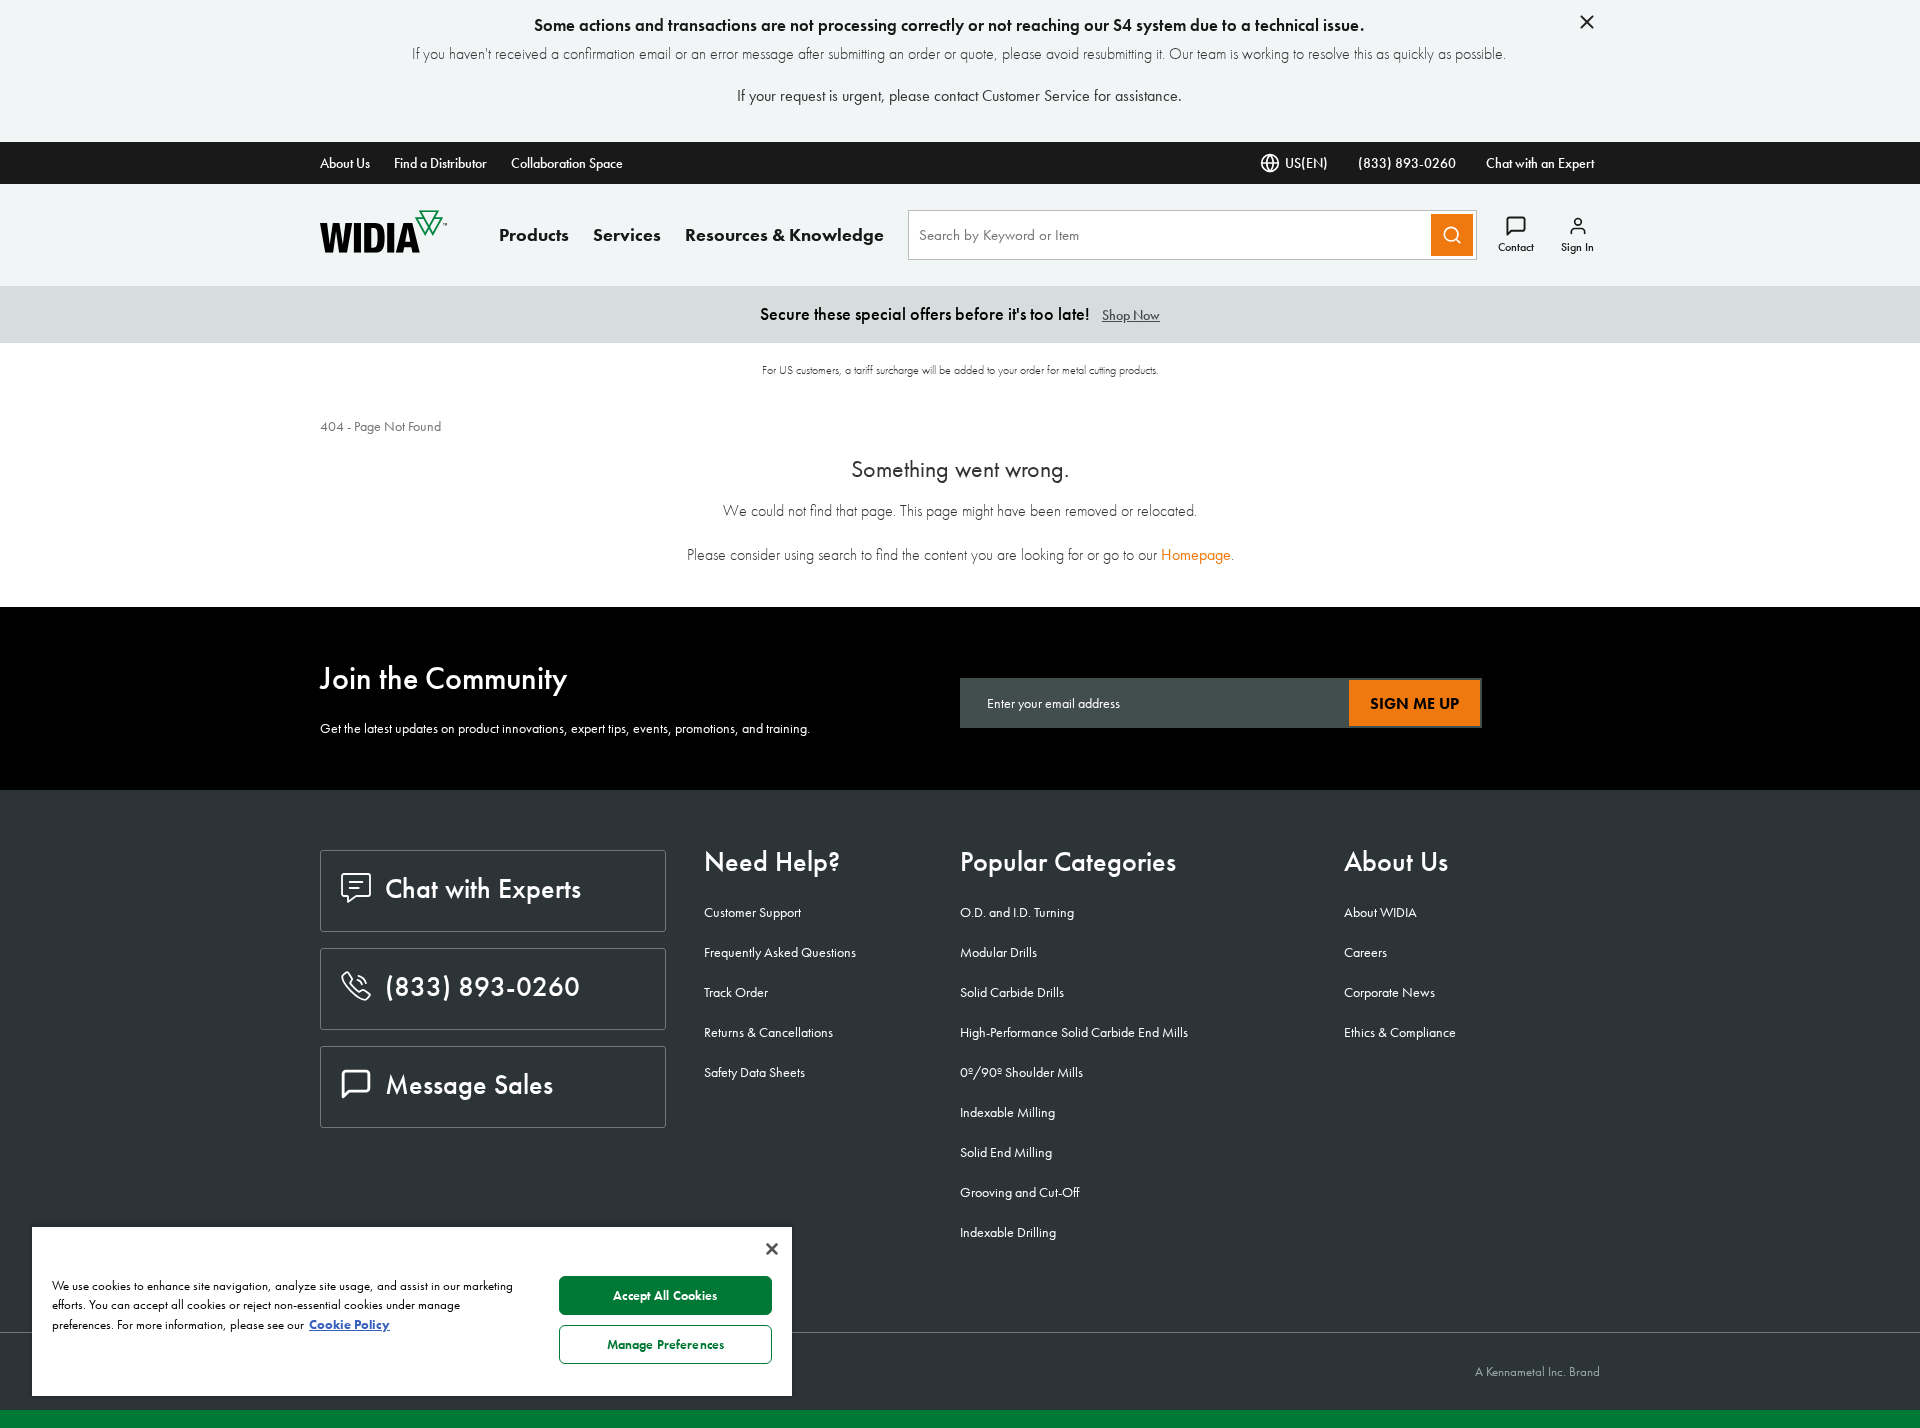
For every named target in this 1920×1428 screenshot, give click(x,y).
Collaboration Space (567, 163)
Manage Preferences (665, 1344)
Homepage (1196, 554)
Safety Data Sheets (754, 1072)
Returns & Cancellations (768, 1032)
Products (534, 234)
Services (627, 234)
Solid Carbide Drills (1012, 992)
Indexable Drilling (1008, 1232)
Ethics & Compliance (1400, 1032)
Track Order (736, 992)
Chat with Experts (483, 888)
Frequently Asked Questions (780, 952)
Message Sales (469, 1084)
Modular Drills (998, 952)
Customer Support (752, 912)
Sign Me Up (1414, 703)
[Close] (772, 1249)
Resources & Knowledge (784, 234)
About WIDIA (1380, 912)
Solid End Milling (1006, 1152)
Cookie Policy (349, 1324)
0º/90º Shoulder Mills (1021, 1072)
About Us (345, 163)
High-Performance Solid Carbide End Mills (1074, 1032)
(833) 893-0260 (1407, 163)
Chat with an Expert (1540, 163)
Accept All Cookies (665, 1295)
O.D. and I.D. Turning (1017, 912)
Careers (1365, 952)
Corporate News (1389, 992)
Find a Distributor (440, 163)
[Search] (1452, 235)
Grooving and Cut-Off (1019, 1192)
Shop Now (1131, 315)
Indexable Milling (1007, 1112)
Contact (1516, 247)
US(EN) (1306, 163)
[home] (383, 247)
